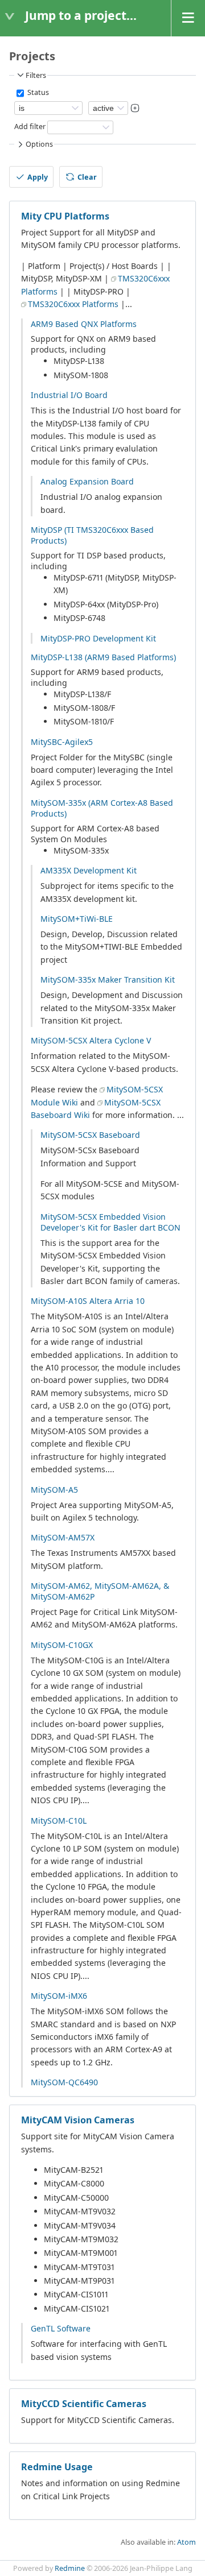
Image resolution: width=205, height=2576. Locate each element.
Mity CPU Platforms (65, 216)
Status (37, 92)
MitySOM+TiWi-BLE (77, 919)
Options (39, 144)
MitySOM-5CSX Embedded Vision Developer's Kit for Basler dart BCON (110, 1222)
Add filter (30, 127)
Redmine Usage (57, 2467)
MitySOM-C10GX (62, 1645)
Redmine (70, 2568)
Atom (186, 2542)
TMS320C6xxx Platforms (73, 304)
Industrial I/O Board (69, 395)
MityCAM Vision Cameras (78, 2120)
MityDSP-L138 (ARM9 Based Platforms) (103, 657)
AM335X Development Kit (89, 870)
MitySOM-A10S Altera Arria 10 (88, 1301)
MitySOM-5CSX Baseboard (90, 1135)
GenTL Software (61, 2328)
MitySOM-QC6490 (64, 2082)
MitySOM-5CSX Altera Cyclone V (91, 1040)
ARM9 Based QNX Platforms (84, 324)
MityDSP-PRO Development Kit (98, 638)
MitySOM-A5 (54, 1490)
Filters (36, 75)
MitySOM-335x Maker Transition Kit (108, 980)
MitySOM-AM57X (63, 1537)
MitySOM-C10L (59, 1821)
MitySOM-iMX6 (59, 1996)
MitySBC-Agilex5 (62, 742)
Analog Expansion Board (87, 481)
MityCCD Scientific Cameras (84, 2404)
